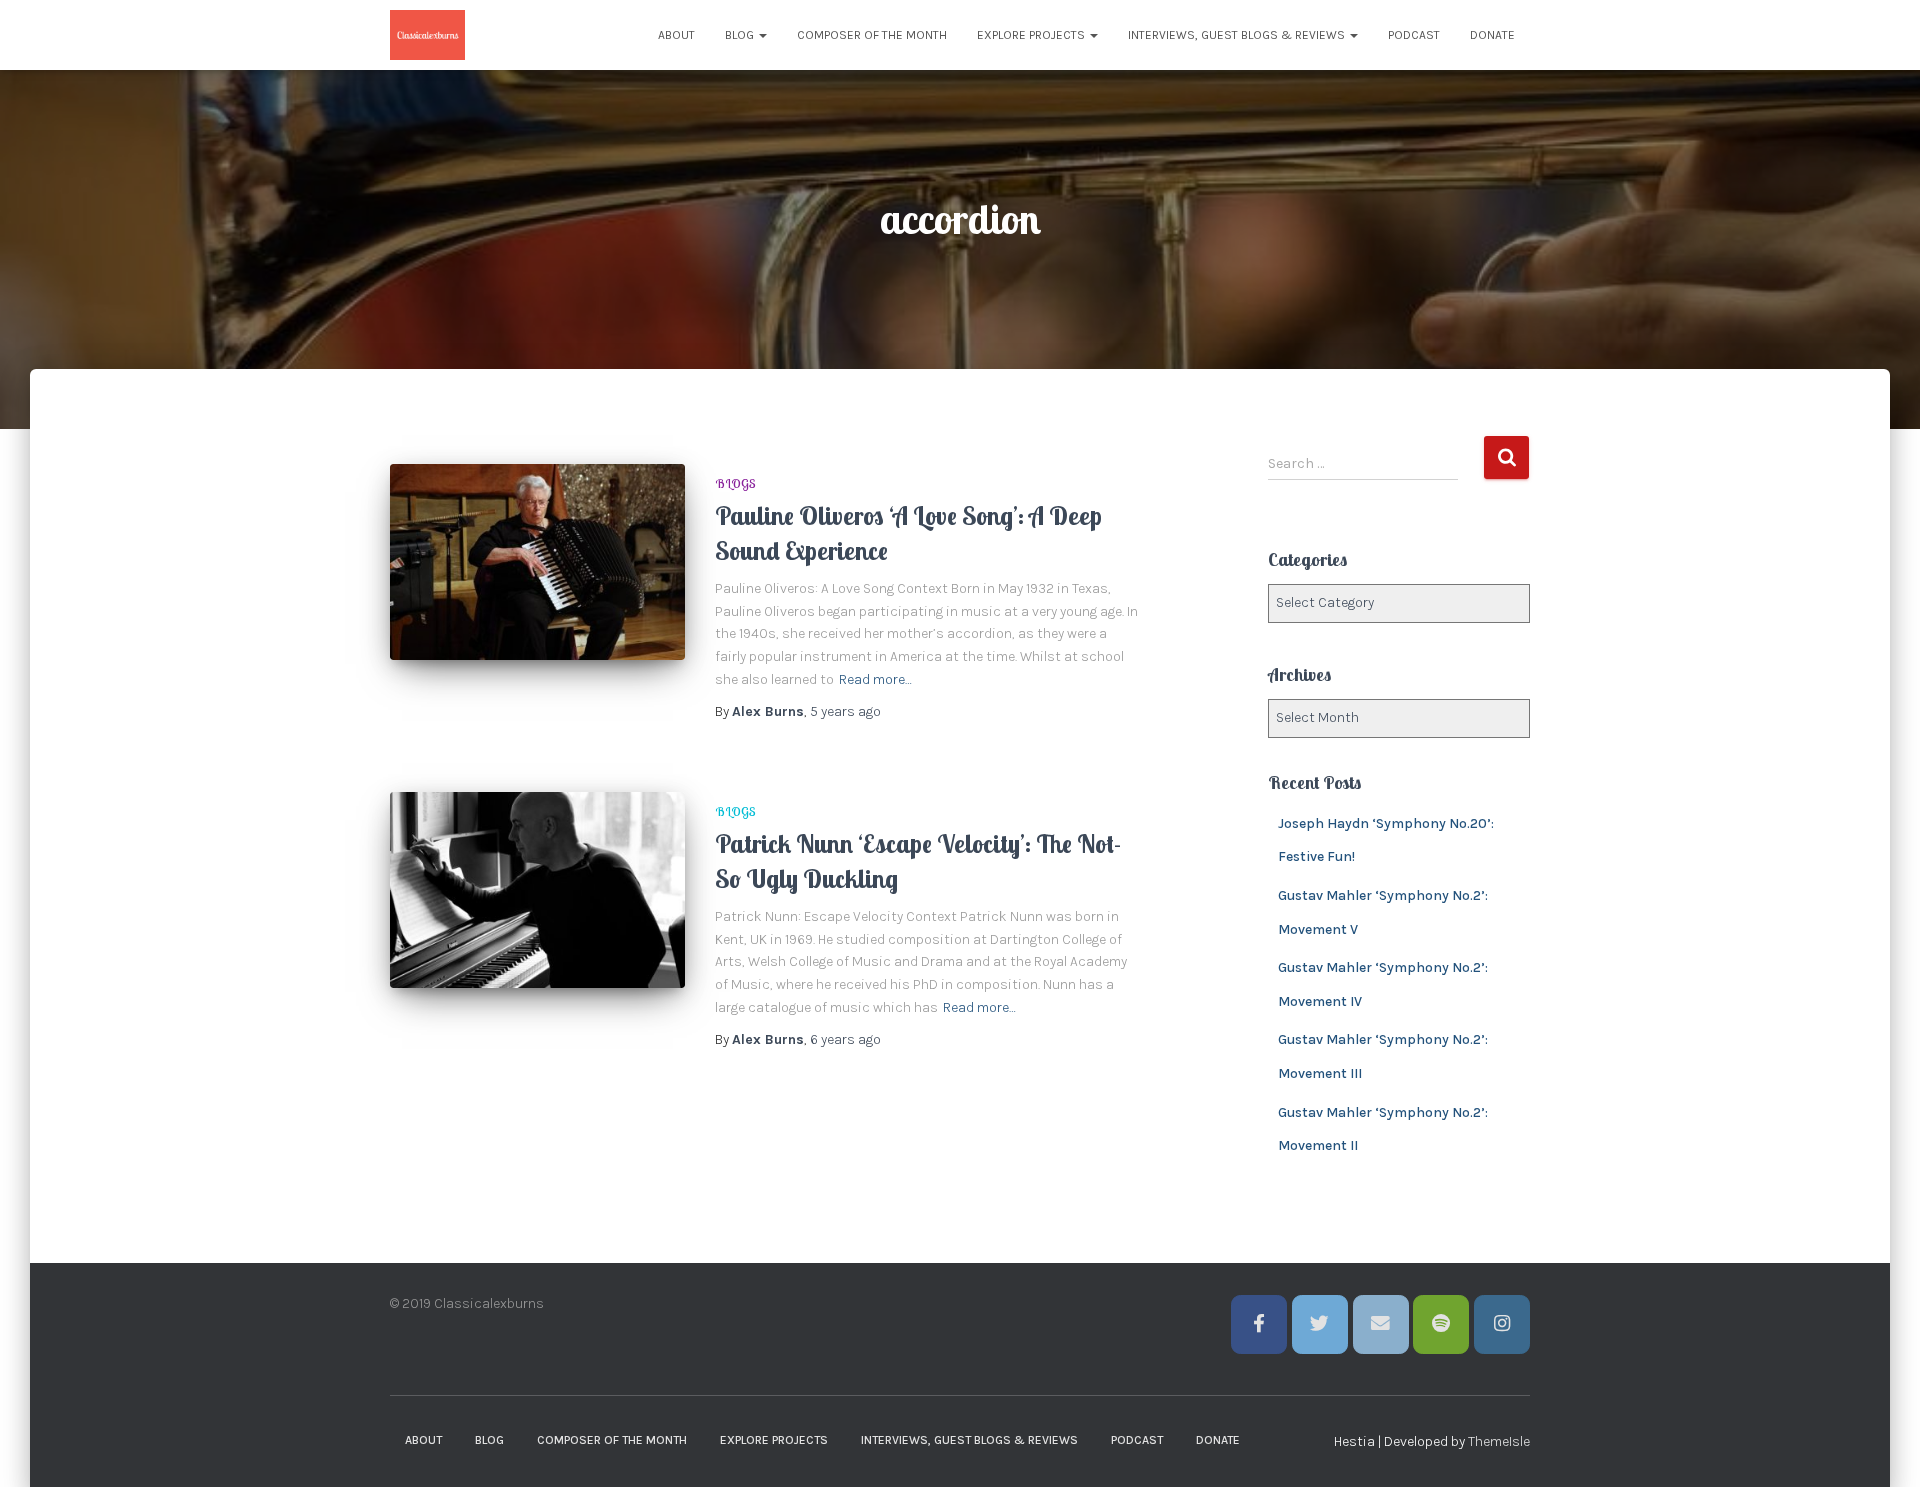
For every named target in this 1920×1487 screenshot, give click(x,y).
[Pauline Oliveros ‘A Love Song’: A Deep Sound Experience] (537, 562)
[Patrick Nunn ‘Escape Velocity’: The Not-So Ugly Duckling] (537, 890)
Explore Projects (1032, 35)
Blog (741, 35)
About (676, 35)
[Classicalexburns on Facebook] (1259, 1324)
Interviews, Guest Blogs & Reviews (1238, 35)
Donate (1492, 35)
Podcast (1414, 35)
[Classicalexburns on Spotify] (1441, 1324)
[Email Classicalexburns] (1381, 1324)
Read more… (875, 679)
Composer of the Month (872, 35)
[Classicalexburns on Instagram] (1502, 1324)
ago (845, 711)
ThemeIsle (1499, 1441)
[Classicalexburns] (427, 35)
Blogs (735, 483)
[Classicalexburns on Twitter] (1320, 1324)
